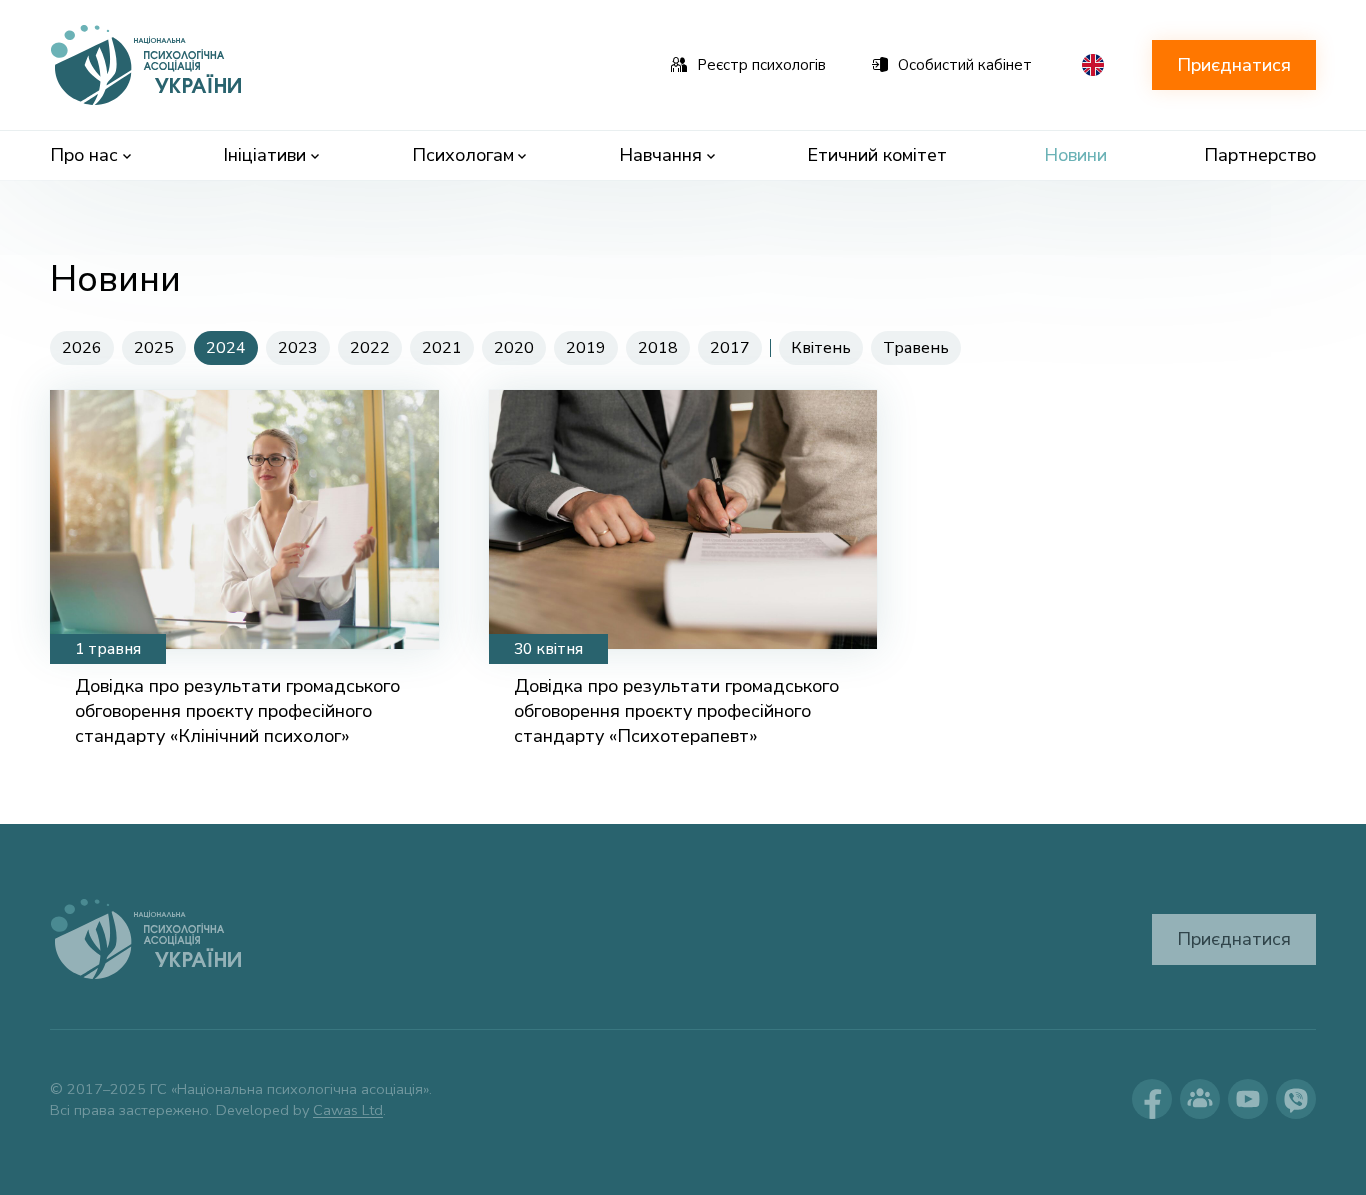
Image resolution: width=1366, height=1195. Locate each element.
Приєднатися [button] (1234, 65)
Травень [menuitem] (916, 348)
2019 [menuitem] (586, 348)
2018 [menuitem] (658, 348)
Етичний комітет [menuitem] (877, 155)
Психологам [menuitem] (463, 155)
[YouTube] (1248, 1099)
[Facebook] (1152, 1099)
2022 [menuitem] (370, 348)
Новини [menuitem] (1075, 155)
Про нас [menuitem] (84, 155)
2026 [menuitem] (82, 348)
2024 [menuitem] (226, 348)
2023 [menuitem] (298, 348)
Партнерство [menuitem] (1260, 155)
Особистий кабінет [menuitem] (965, 65)
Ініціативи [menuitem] (264, 155)
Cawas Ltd (348, 1110)
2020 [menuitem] (514, 348)
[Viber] (1296, 1099)
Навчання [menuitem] (660, 155)
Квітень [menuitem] (821, 348)
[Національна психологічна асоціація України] (148, 65)
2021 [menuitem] (442, 348)
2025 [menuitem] (154, 348)
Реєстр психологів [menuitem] (761, 65)
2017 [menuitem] (730, 348)
